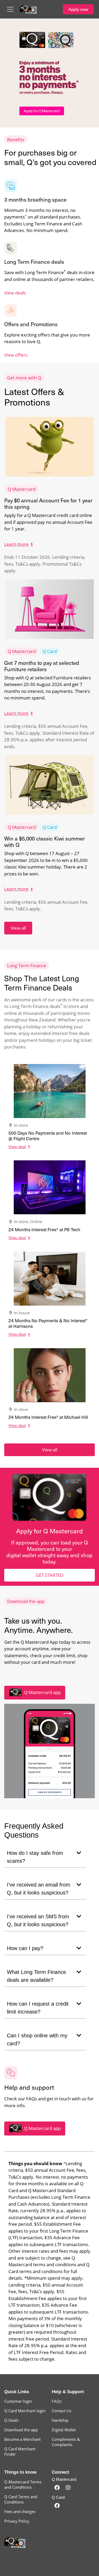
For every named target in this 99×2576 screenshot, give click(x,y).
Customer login (18, 2401)
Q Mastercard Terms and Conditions (23, 2484)
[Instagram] (68, 2488)
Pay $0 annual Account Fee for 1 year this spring (48, 503)
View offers (16, 355)
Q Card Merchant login (25, 2411)
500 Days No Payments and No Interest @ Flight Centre (48, 1135)
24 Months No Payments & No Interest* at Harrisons (48, 1323)
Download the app (21, 2430)
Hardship (60, 2420)
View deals (15, 293)
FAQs (57, 2401)
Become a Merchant (22, 2439)
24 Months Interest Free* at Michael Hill (48, 1417)
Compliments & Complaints (66, 2442)
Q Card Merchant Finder (20, 2451)
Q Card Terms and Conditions (21, 2499)
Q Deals (11, 2420)
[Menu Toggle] (10, 9)
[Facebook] (57, 2488)
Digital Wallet (64, 2430)
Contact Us (62, 2411)
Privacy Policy (17, 2521)
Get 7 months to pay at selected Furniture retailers (42, 666)
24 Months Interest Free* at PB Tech (44, 1229)
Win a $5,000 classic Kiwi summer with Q (44, 841)
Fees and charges (20, 2511)
